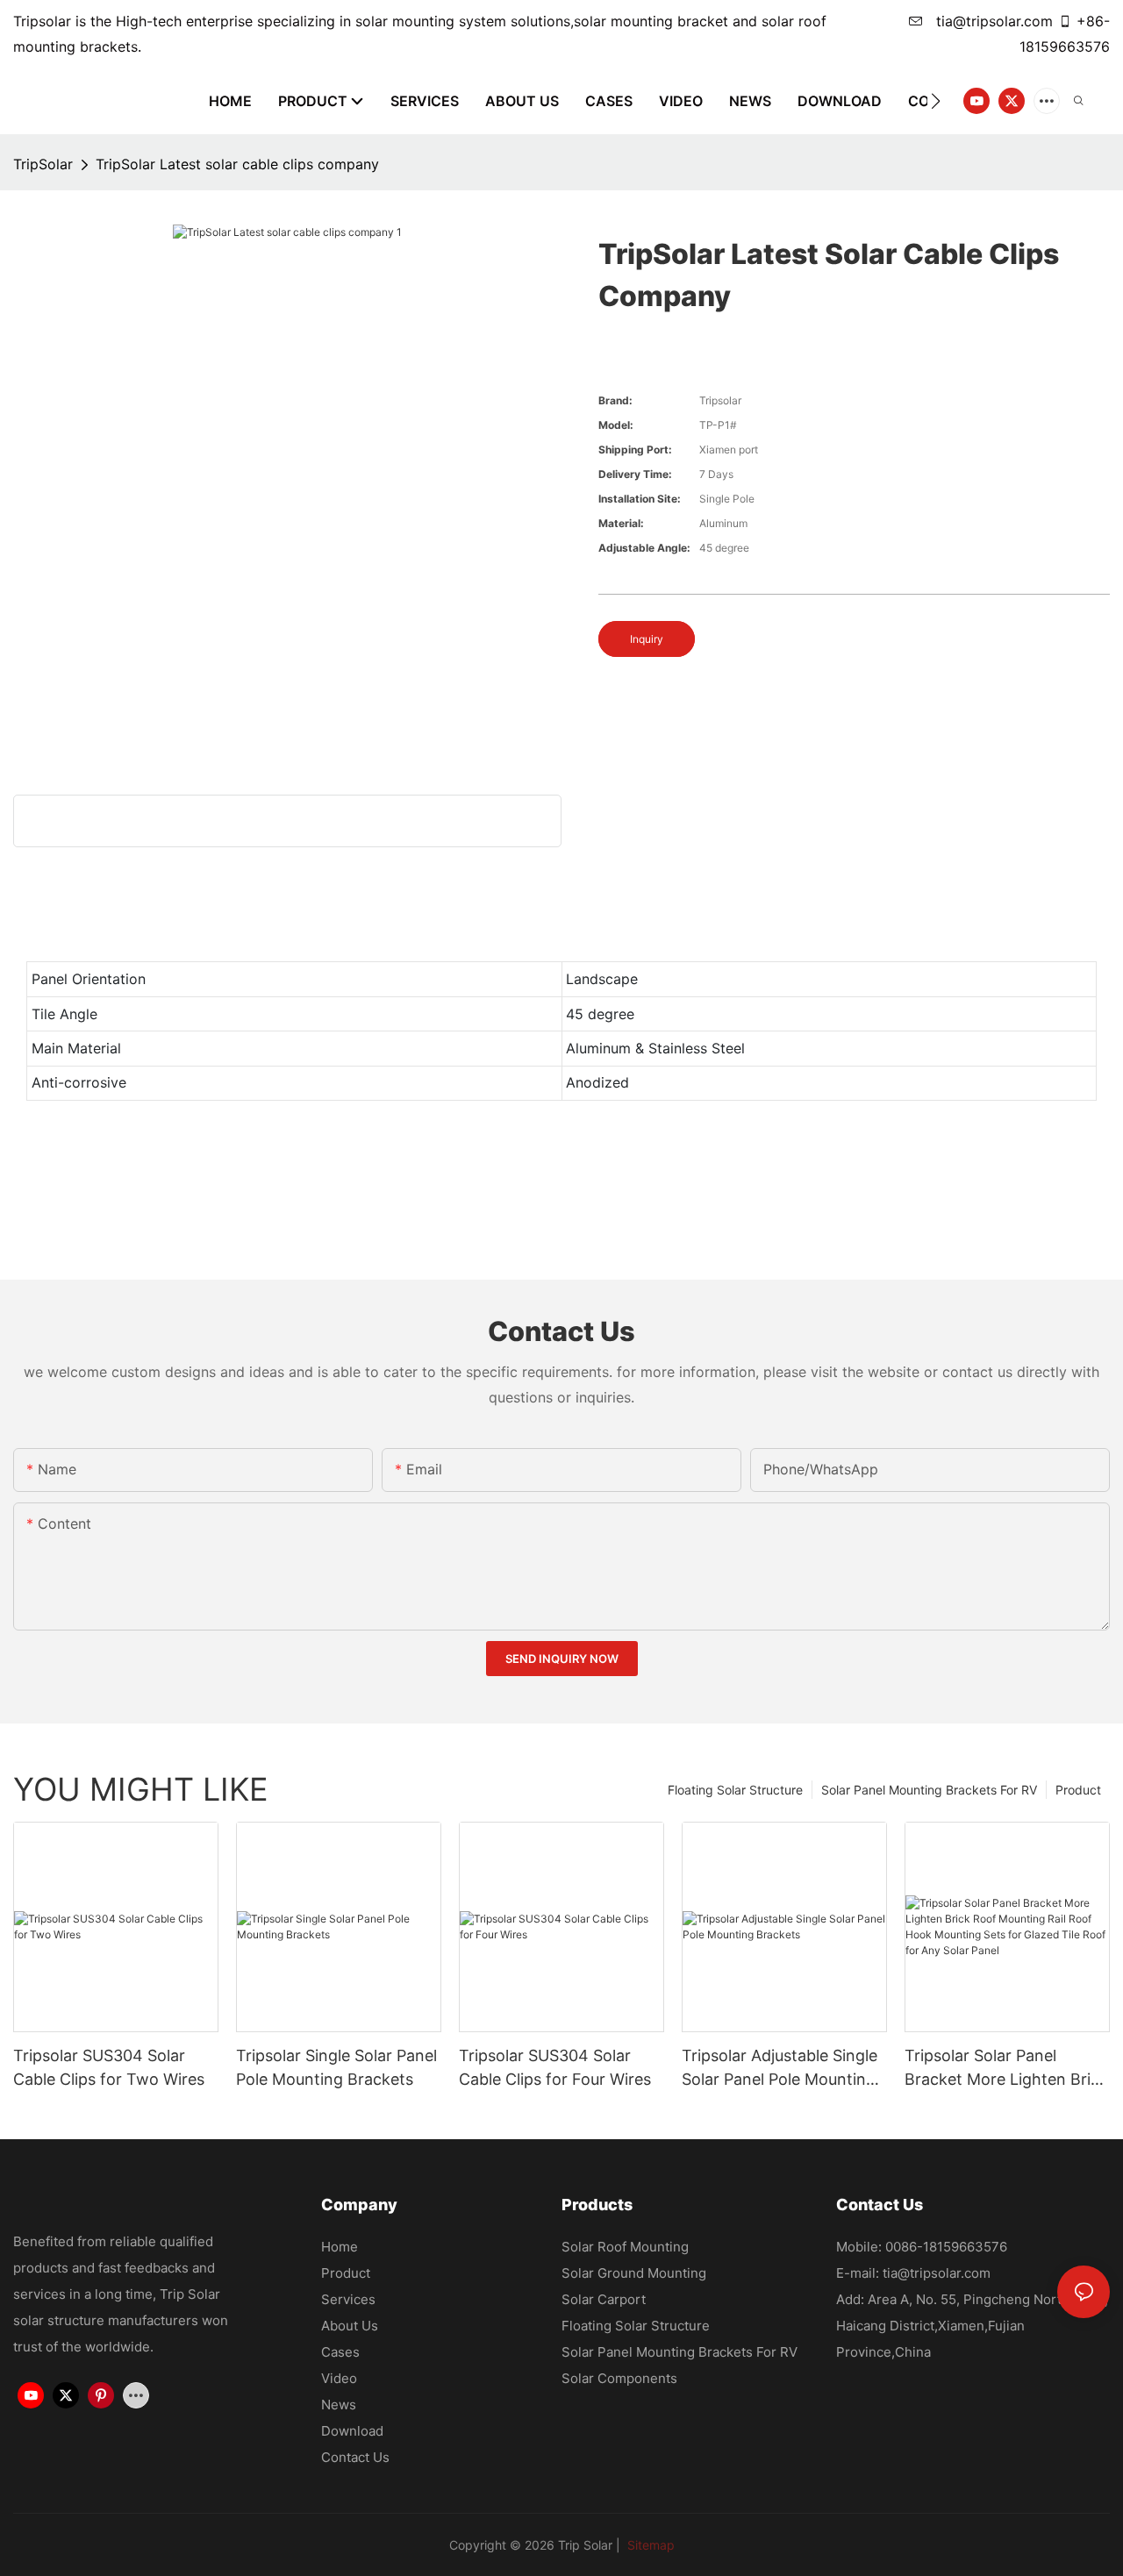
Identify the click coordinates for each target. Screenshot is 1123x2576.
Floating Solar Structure (735, 1790)
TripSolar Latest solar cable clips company (237, 164)
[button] (936, 101)
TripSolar (43, 164)
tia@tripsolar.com (992, 21)
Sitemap (649, 2545)
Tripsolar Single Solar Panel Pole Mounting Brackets (336, 2067)
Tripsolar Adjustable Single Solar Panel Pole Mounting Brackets (780, 2069)
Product (1078, 1790)
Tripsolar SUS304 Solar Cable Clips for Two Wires (109, 2067)
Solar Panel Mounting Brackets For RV (929, 1790)
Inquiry (647, 639)
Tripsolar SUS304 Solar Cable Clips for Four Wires (555, 2067)
